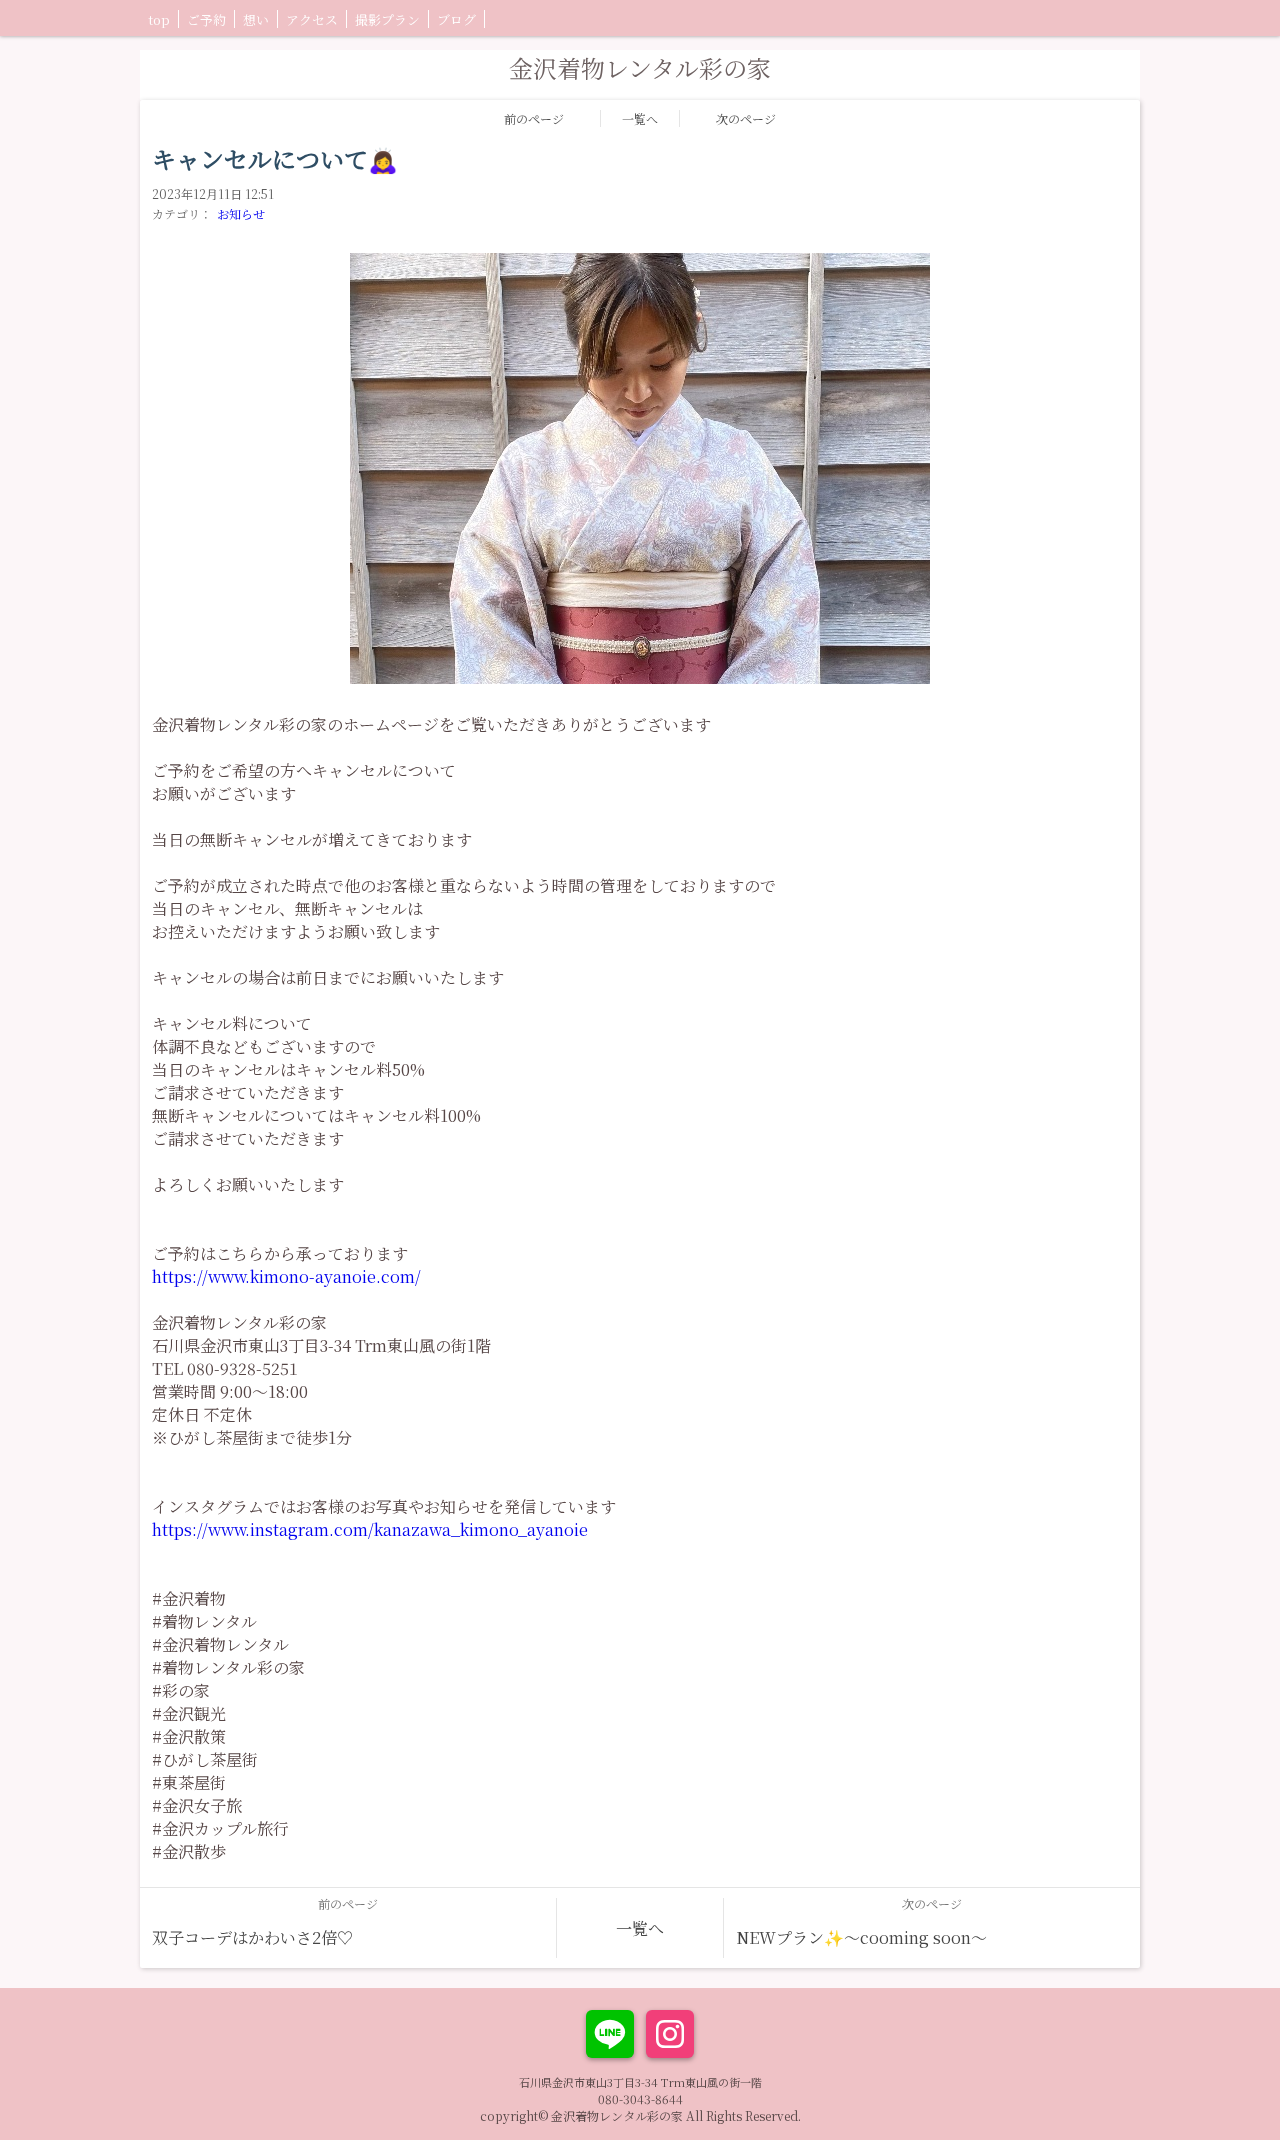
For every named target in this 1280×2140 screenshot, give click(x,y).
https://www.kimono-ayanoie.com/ (286, 1276)
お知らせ (241, 213)
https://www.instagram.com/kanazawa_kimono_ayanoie (370, 1529)
